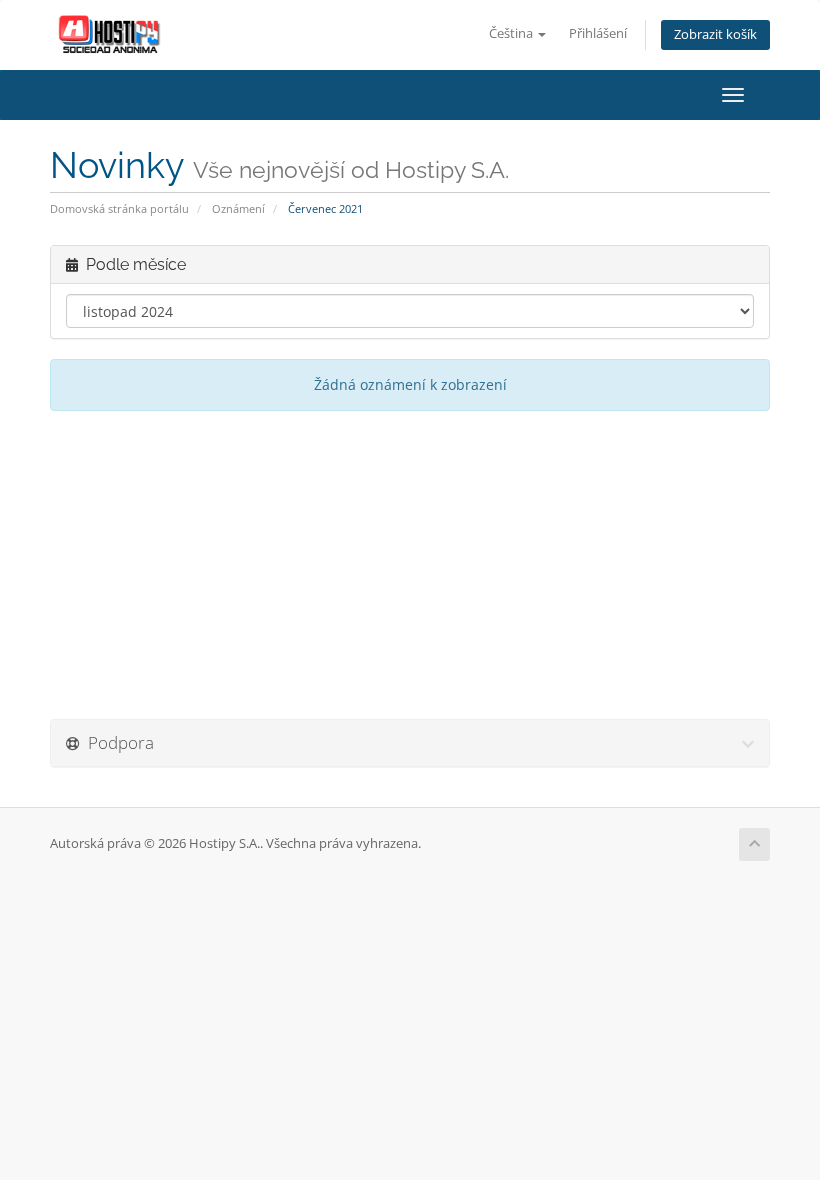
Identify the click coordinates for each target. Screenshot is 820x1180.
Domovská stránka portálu (119, 208)
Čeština (512, 33)
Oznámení (238, 208)
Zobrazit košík (715, 34)
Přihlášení (598, 33)
